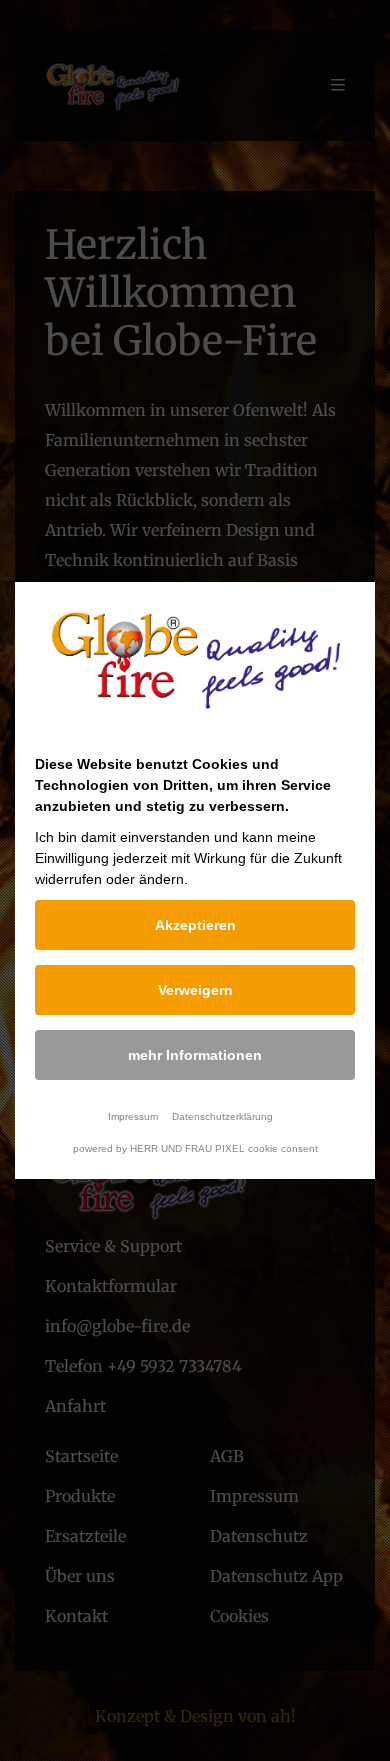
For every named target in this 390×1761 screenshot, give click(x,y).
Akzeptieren (195, 925)
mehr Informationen (195, 1055)
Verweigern (195, 990)
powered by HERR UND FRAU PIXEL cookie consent (195, 1148)
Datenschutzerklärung (222, 1116)
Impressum (133, 1116)
